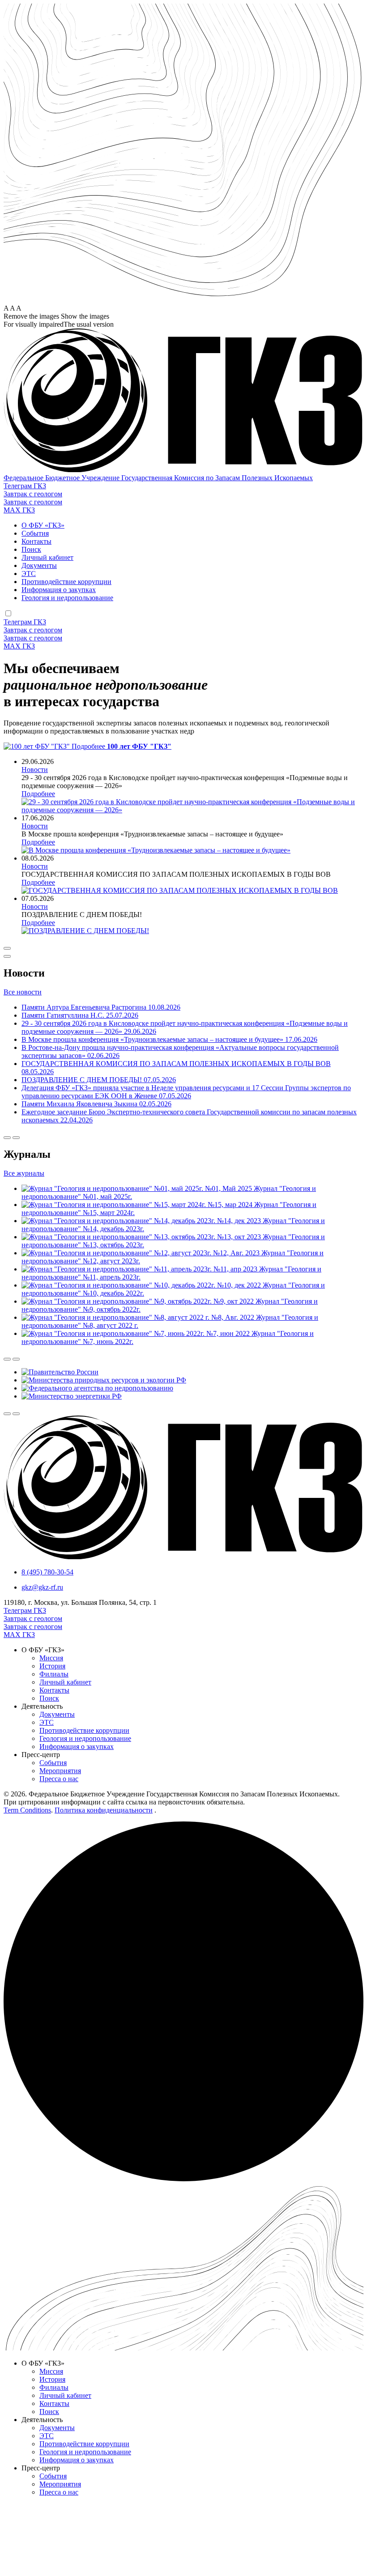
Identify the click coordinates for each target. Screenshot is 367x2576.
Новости (35, 770)
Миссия (51, 1658)
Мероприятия (60, 1771)
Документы (39, 565)
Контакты (36, 541)
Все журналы (24, 1173)
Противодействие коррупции (66, 582)
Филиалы (54, 1674)
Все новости (23, 992)
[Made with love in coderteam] (183, 2179)
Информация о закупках (59, 590)
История (52, 1666)
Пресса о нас (59, 1779)
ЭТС (29, 574)
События (35, 533)
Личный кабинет (47, 557)
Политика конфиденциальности (104, 1810)
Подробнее (38, 794)
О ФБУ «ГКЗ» (43, 525)
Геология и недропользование (67, 598)
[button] (183, 324)
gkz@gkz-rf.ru (42, 1587)
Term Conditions (27, 1810)
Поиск (31, 549)
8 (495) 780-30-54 (47, 1572)
